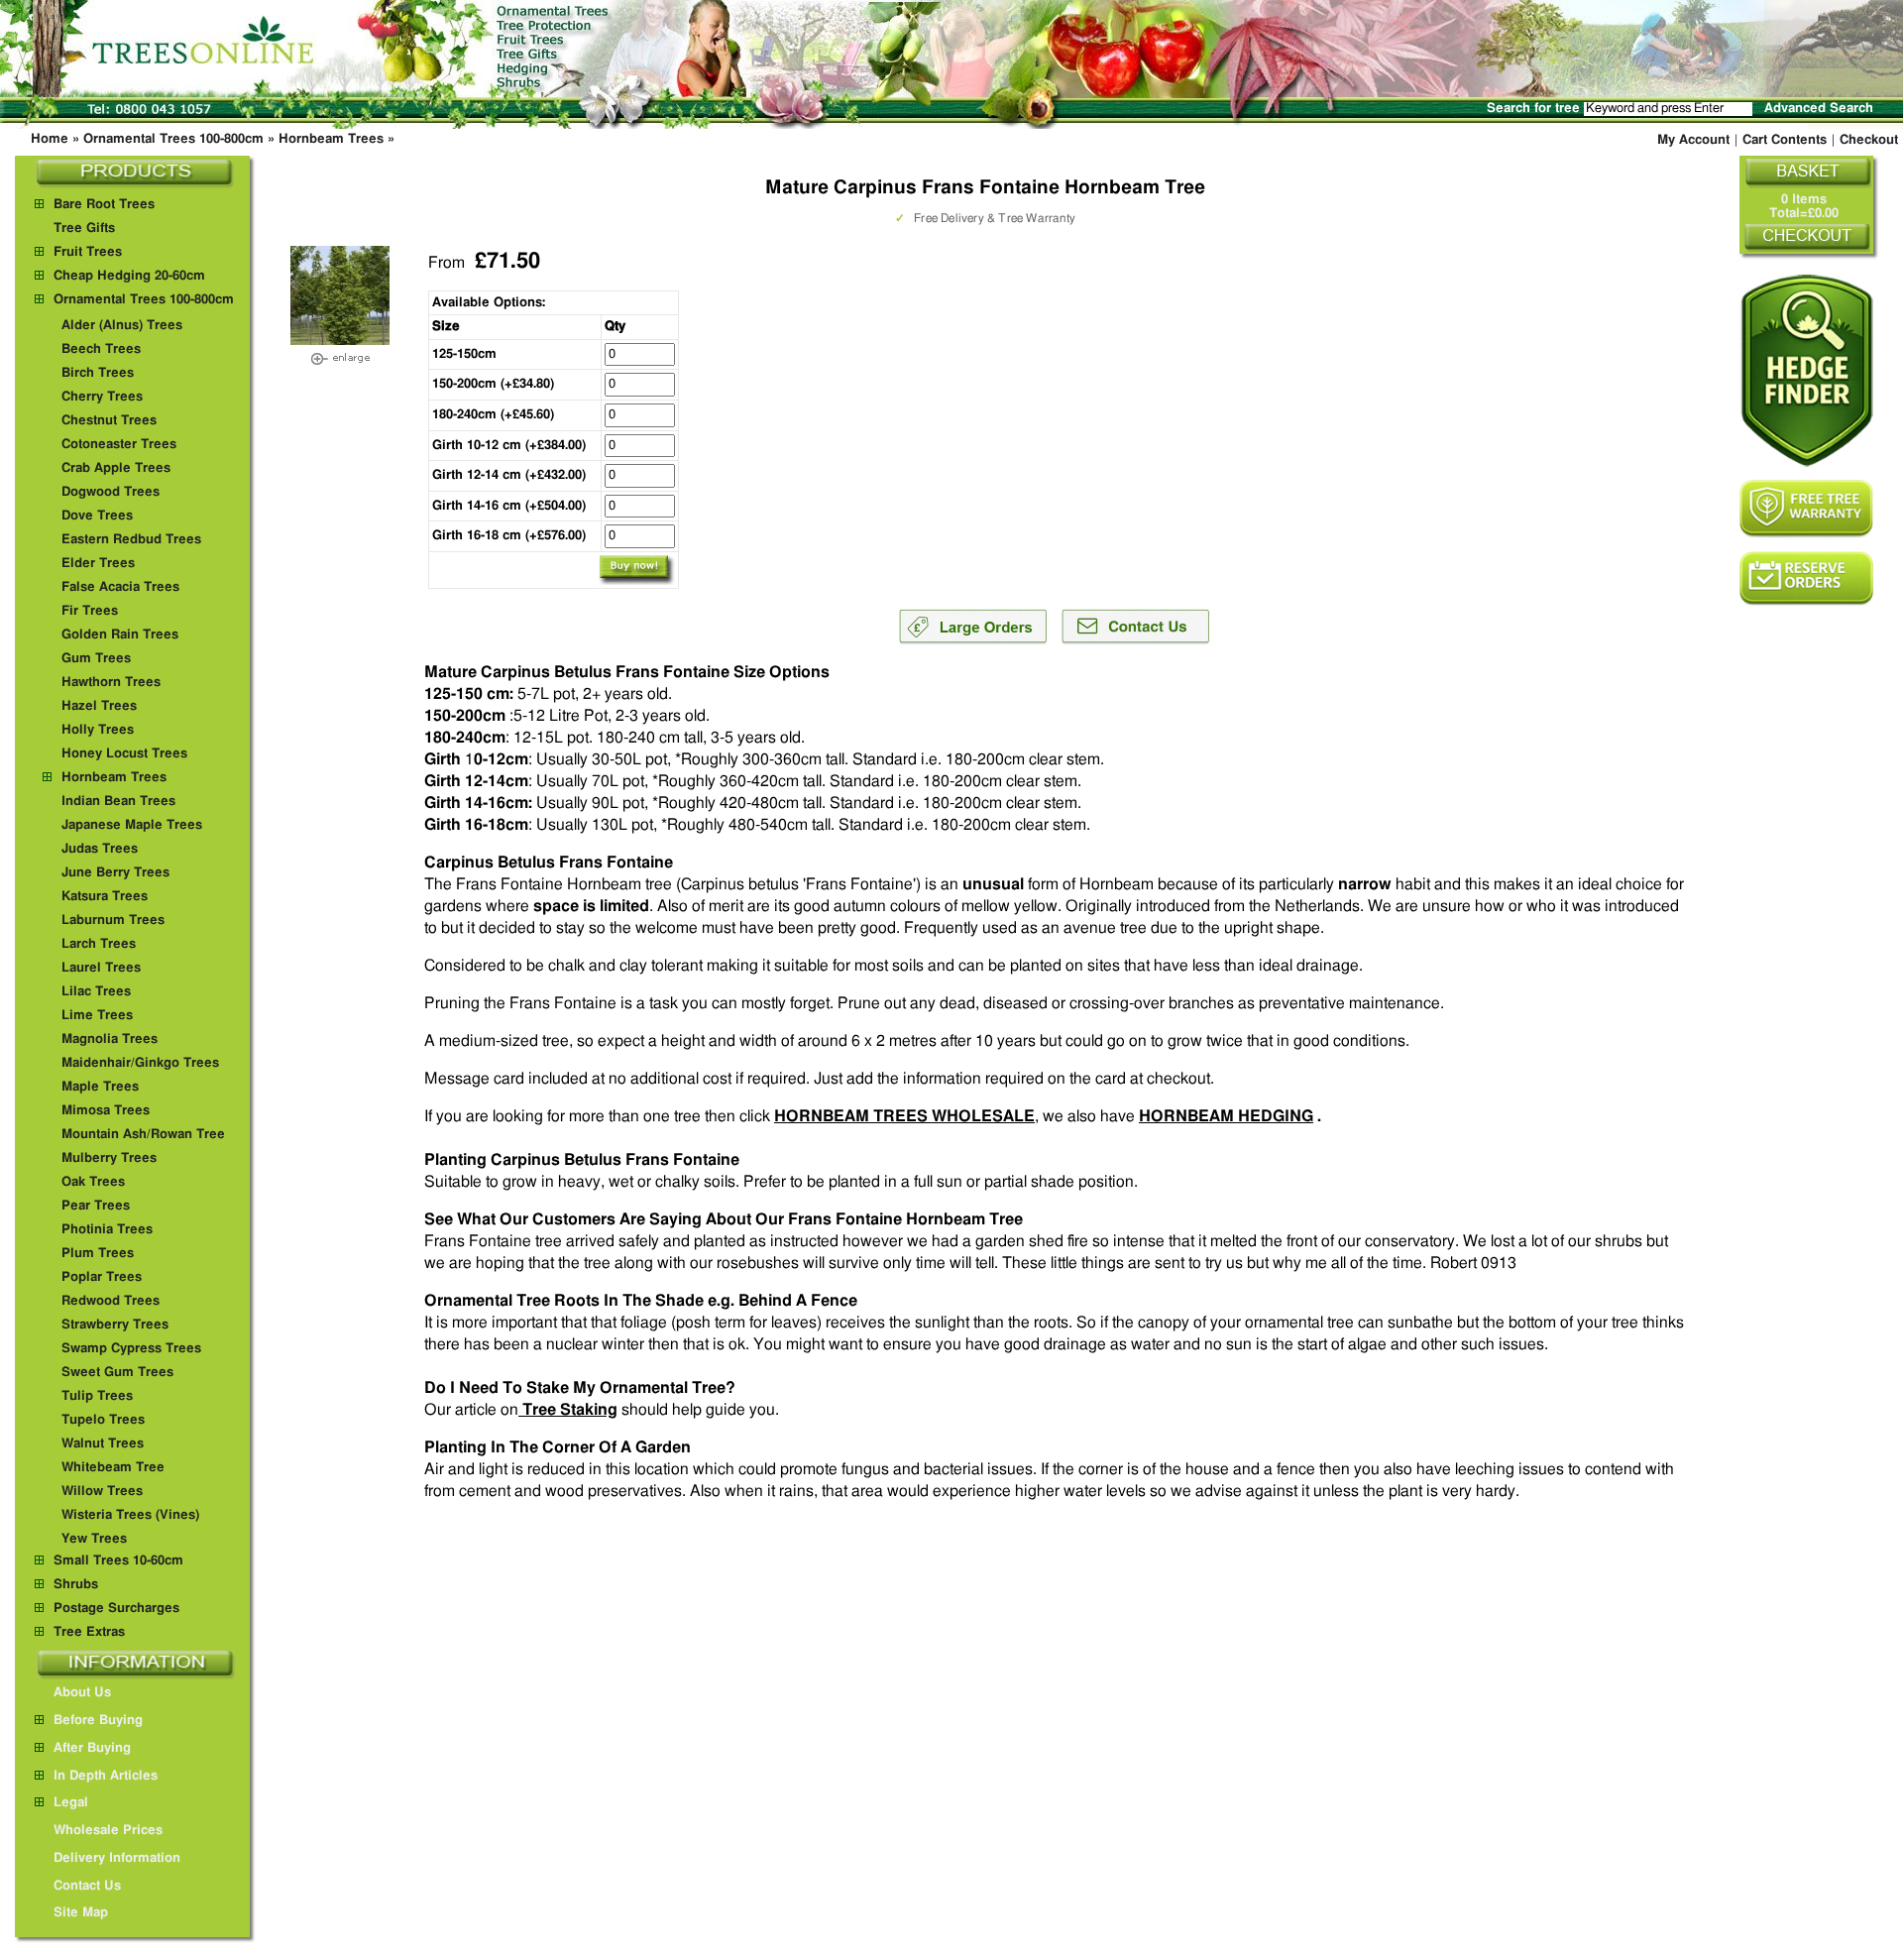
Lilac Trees (96, 992)
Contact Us (87, 1886)
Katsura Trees (105, 897)
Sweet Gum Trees (117, 1373)
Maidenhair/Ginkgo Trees (140, 1063)
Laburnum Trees (113, 921)
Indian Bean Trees (118, 802)
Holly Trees (98, 730)
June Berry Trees (115, 873)
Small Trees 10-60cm (118, 1561)
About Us (82, 1693)
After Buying (92, 1748)
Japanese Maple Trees (132, 825)
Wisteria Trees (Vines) (130, 1515)
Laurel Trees (101, 968)
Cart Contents (1785, 140)
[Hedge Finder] (1806, 370)
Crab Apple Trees (116, 468)
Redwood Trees (111, 1301)
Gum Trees (96, 659)
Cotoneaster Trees (119, 445)
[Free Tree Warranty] (1806, 509)
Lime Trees (97, 1016)
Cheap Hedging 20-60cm (129, 276)
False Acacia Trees (120, 587)
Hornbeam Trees (331, 139)
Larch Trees (99, 944)
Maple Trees (100, 1087)
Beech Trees (101, 349)
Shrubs (76, 1585)
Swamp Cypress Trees (131, 1349)
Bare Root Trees (104, 205)
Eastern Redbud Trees (131, 540)
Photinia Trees (107, 1230)
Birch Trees (98, 373)
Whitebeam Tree (113, 1468)
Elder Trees (98, 564)
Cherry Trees (102, 397)
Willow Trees (102, 1492)
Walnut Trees (103, 1444)
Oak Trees (93, 1182)
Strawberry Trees (115, 1325)
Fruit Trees (88, 252)
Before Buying (98, 1721)
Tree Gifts (84, 229)
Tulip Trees (97, 1396)
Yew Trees (94, 1539)
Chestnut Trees (109, 421)
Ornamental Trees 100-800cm (173, 139)
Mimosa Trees (106, 1111)
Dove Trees (97, 516)
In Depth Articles (106, 1776)
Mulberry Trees (109, 1158)
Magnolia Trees (110, 1039)
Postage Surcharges (116, 1609)
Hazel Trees (99, 706)
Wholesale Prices (108, 1831)
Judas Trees (100, 849)
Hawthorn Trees (111, 683)
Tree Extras (89, 1632)
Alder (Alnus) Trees (122, 326)
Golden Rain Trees (120, 635)
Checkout (1869, 140)
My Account (1693, 140)
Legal (71, 1803)
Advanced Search (1819, 109)
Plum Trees (98, 1254)
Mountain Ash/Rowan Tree (143, 1135)
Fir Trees (90, 611)
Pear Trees (96, 1206)
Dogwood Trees (111, 492)
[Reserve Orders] (1806, 578)
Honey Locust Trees (124, 754)
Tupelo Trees (103, 1420)
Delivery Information (117, 1858)
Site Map (81, 1913)
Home (50, 139)
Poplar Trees (102, 1277)
